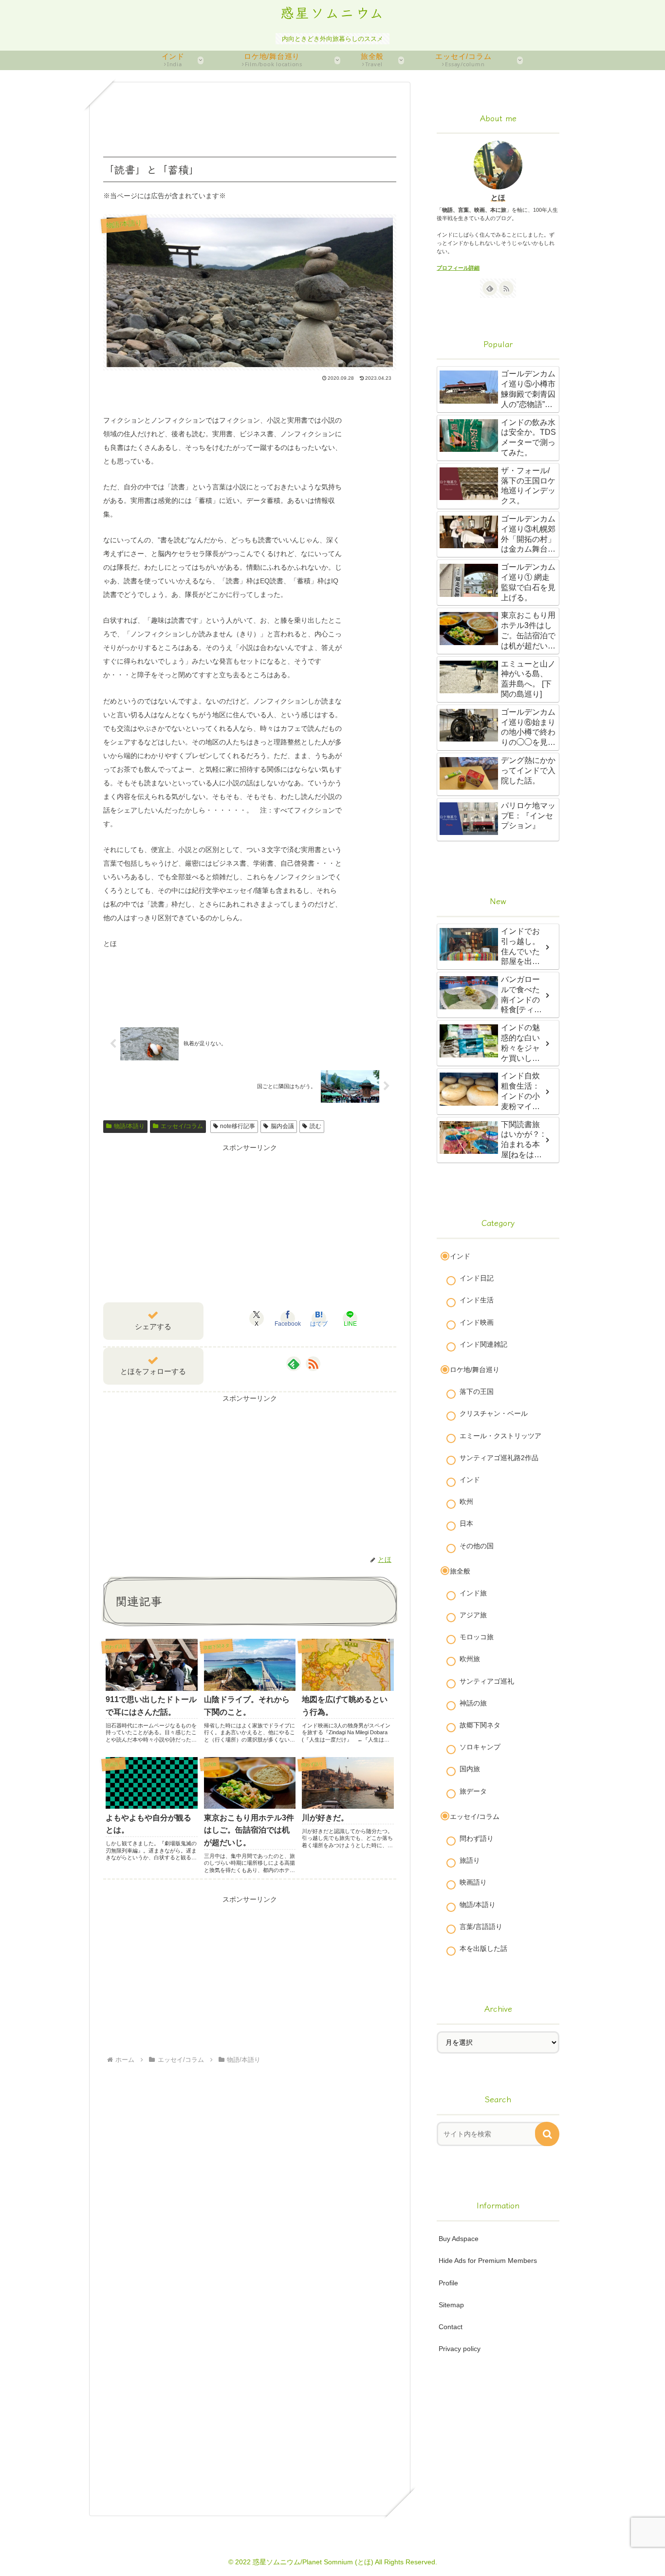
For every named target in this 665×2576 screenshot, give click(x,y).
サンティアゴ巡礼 (487, 1681)
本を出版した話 (483, 1948)
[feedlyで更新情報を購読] (294, 1364)
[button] (547, 2134)
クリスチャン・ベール (494, 1413)
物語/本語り (129, 1126)
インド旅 (473, 1593)
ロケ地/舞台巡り (475, 1370)
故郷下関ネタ (480, 1725)
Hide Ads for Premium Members (488, 2261)
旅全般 (460, 1571)
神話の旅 (473, 1703)
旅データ (473, 1791)
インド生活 (477, 1300)
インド (460, 1256)
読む (315, 1126)
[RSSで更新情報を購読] (313, 1364)
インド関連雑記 (483, 1344)
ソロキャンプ (480, 1747)
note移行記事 (238, 1126)
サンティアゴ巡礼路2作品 (499, 1458)
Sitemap (451, 2305)
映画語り (473, 1882)
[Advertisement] (250, 120)
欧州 (466, 1501)
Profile (448, 2283)
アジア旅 (473, 1615)
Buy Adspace (459, 2239)
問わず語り (477, 1838)
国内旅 (470, 1769)
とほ (498, 197)
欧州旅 (470, 1659)
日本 (466, 1523)
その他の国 (477, 1546)
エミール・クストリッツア (500, 1436)
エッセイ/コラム (182, 1126)
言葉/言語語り (481, 1927)
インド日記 (477, 1278)
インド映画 (477, 1322)
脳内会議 (282, 1126)
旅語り (470, 1860)
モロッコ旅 (477, 1637)
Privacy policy (460, 2349)
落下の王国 (477, 1391)
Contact (451, 2327)
